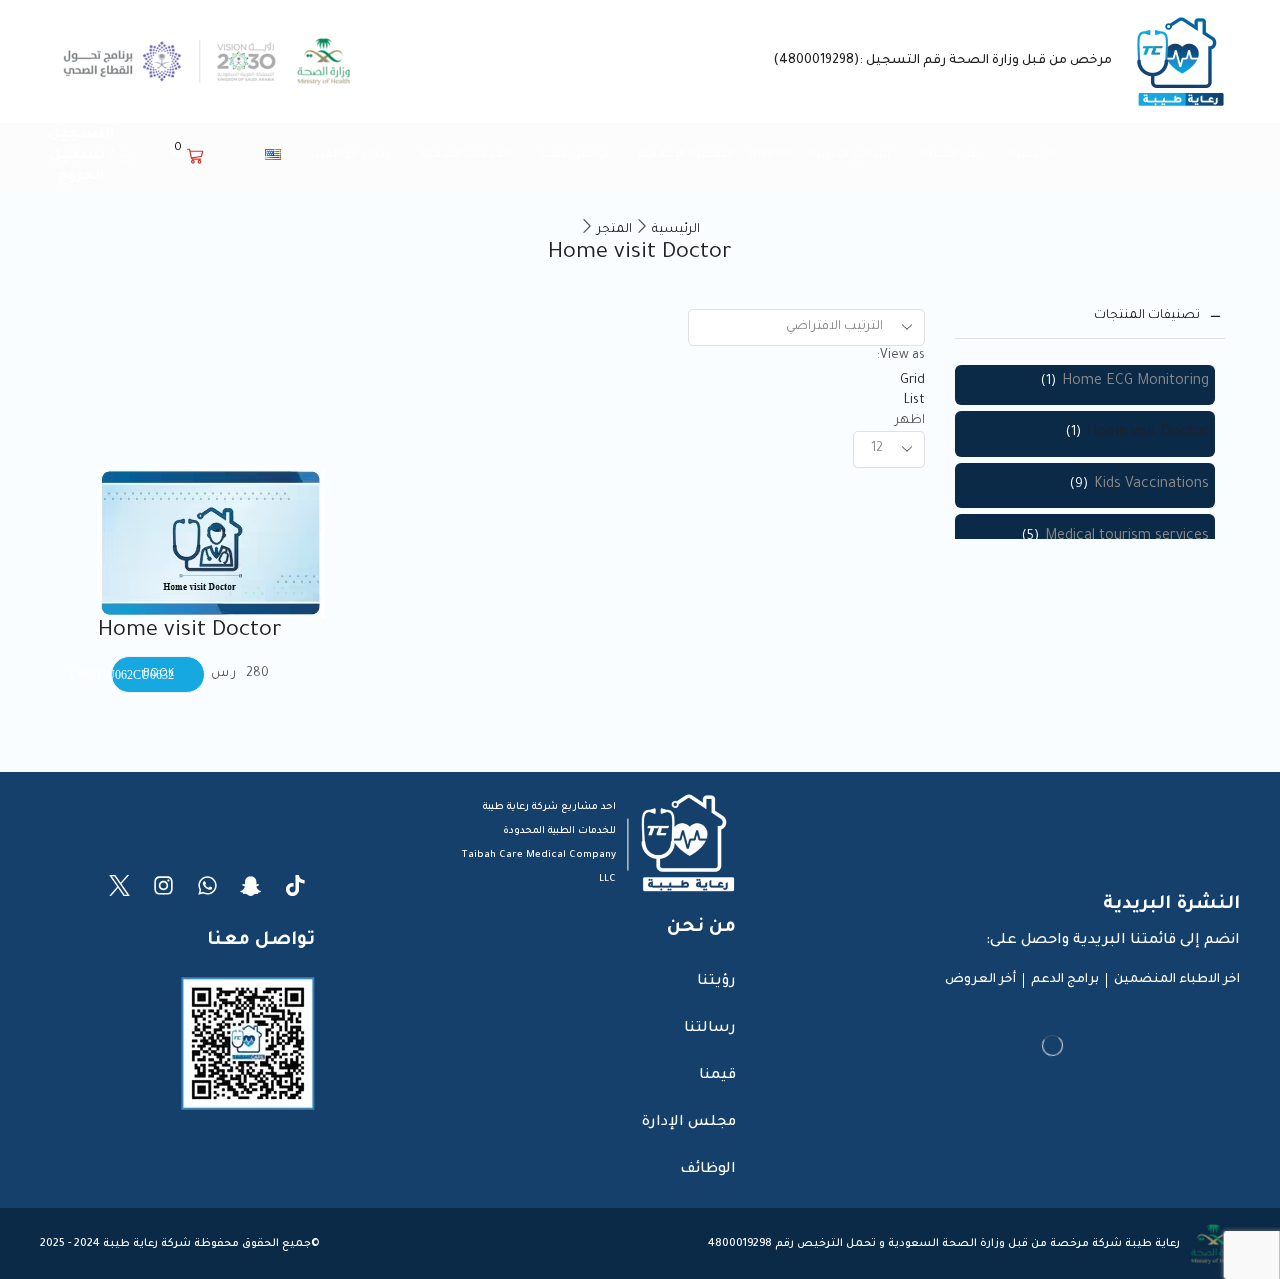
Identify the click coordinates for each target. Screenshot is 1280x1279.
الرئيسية (1032, 155)
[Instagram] (163, 885)
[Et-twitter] (119, 885)
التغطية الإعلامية (686, 155)
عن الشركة (949, 155)
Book (302, 650)
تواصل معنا (574, 155)
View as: (901, 356)
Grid (912, 381)
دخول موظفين (351, 155)
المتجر (614, 230)
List (914, 401)
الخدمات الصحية (466, 155)
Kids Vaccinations (1151, 485)
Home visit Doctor (190, 632)
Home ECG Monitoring (1135, 382)
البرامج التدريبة (849, 155)
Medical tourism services (1127, 537)
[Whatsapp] (207, 885)
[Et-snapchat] (251, 885)
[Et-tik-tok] (295, 885)
